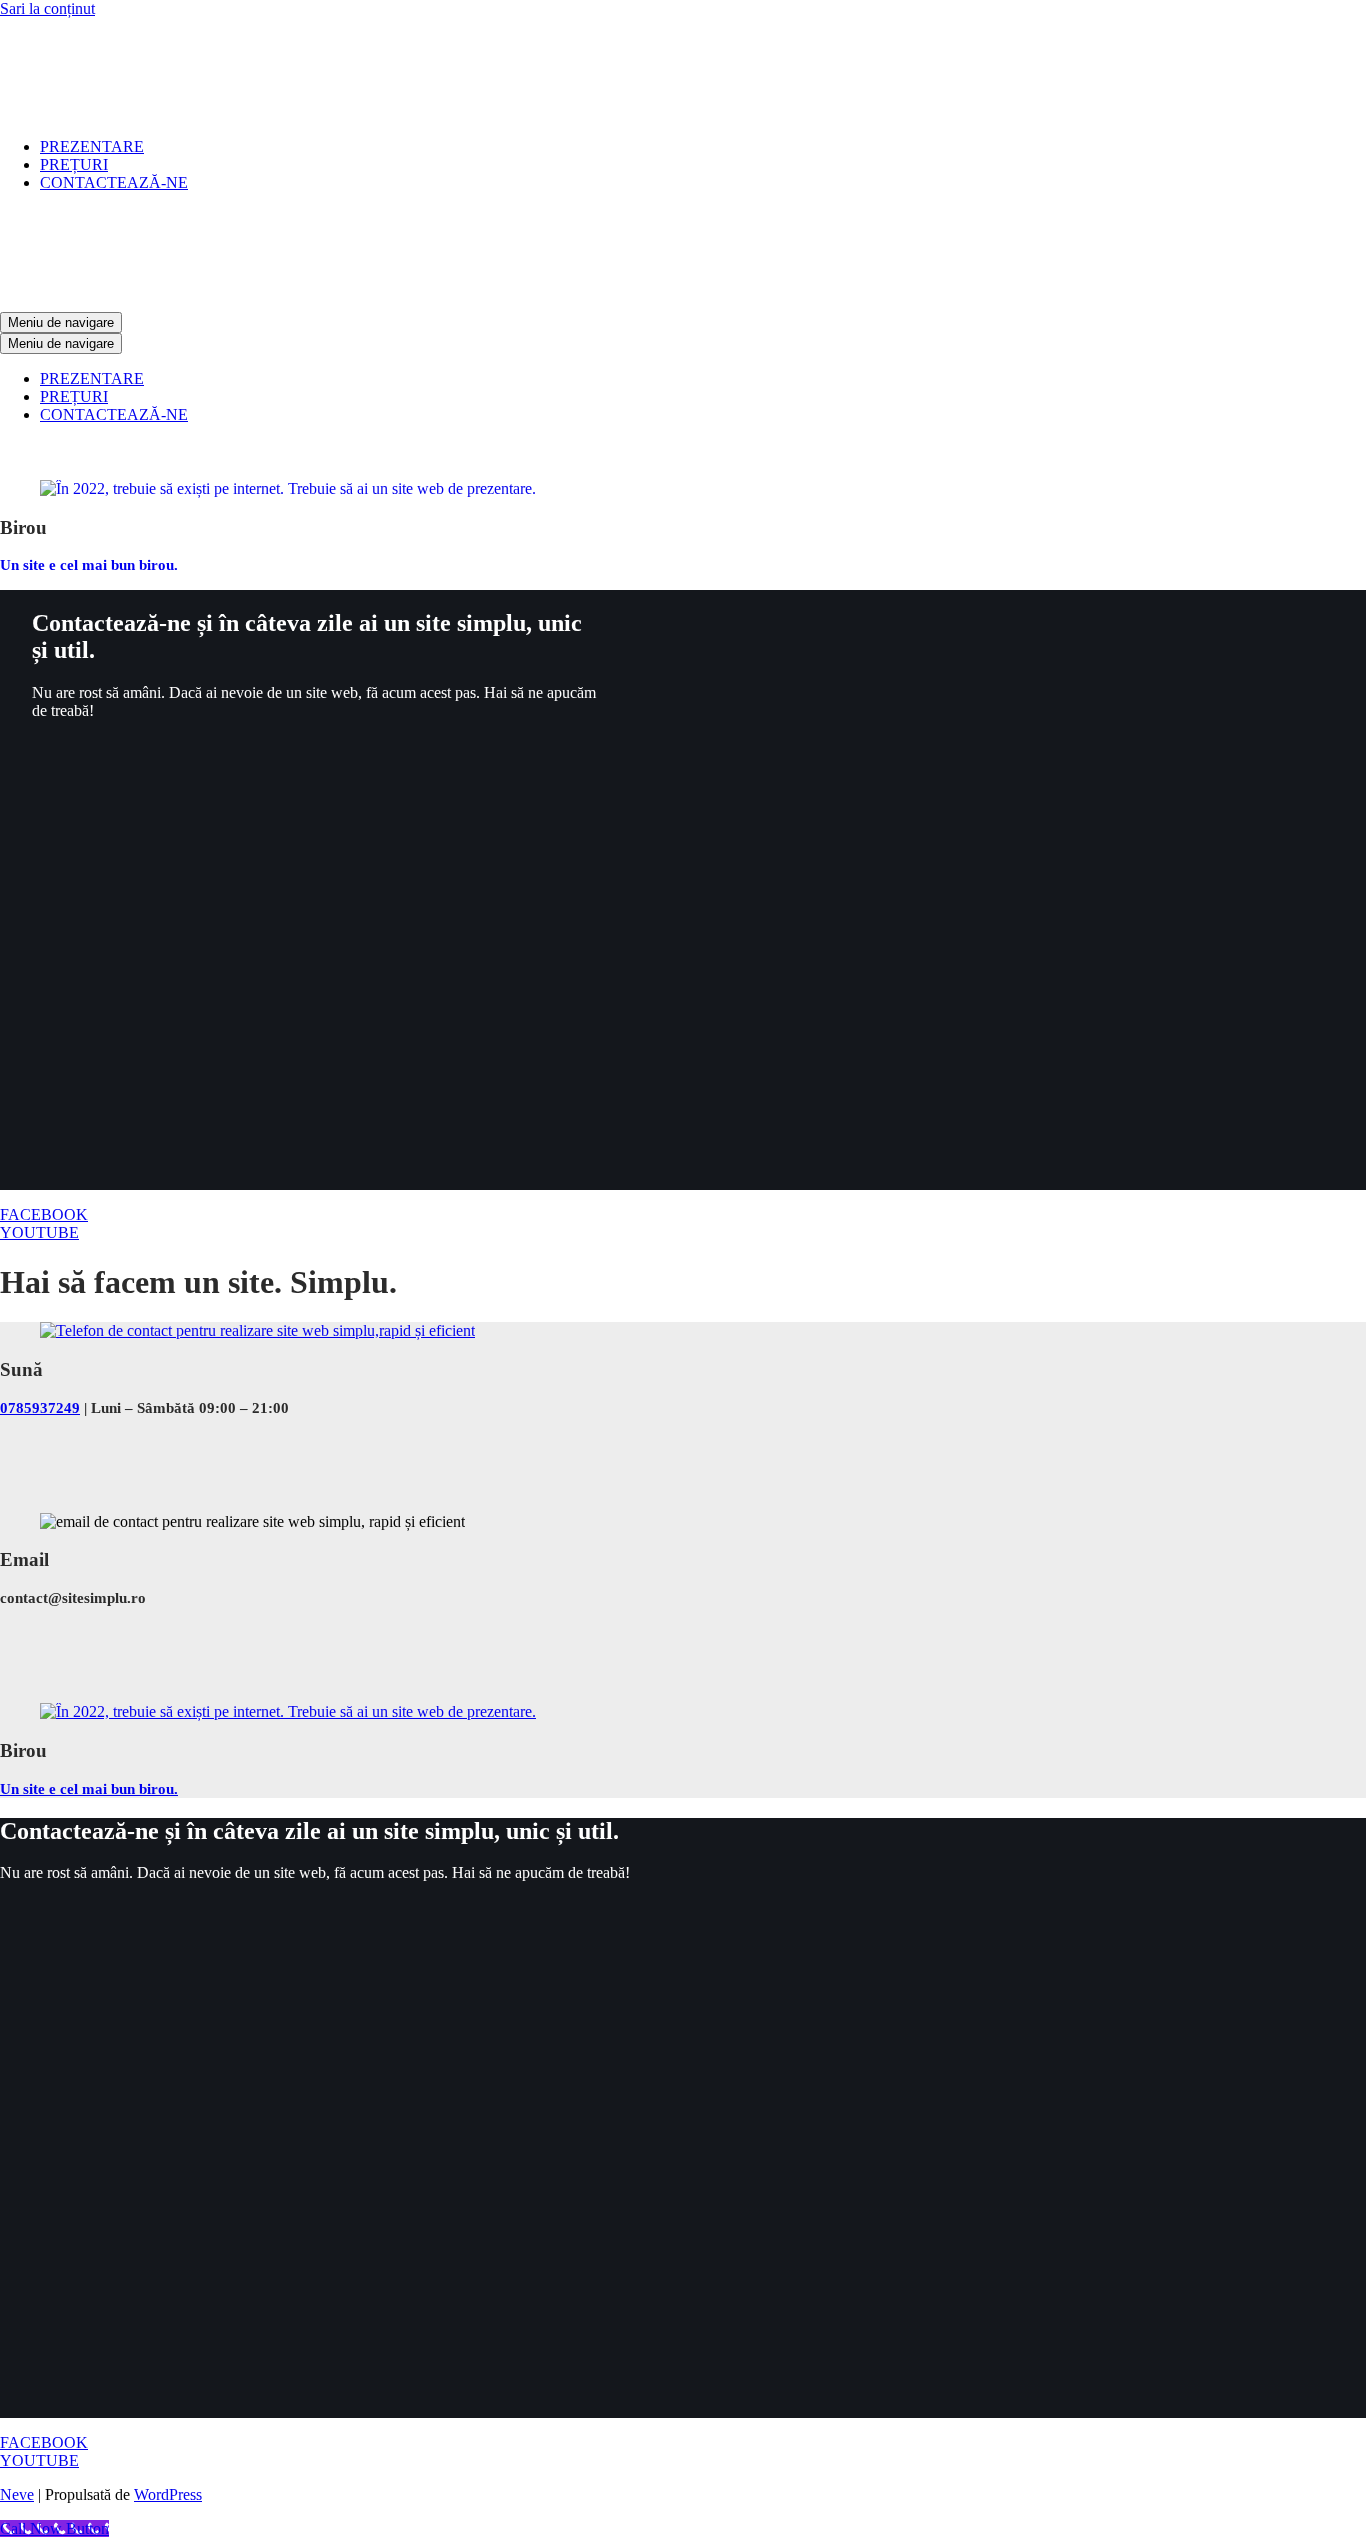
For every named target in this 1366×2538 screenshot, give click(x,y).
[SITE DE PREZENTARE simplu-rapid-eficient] (175, 112)
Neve (17, 2494)
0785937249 (40, 1408)
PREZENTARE (92, 146)
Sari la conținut (47, 8)
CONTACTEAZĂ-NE (114, 182)
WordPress (168, 2494)
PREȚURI (74, 164)
